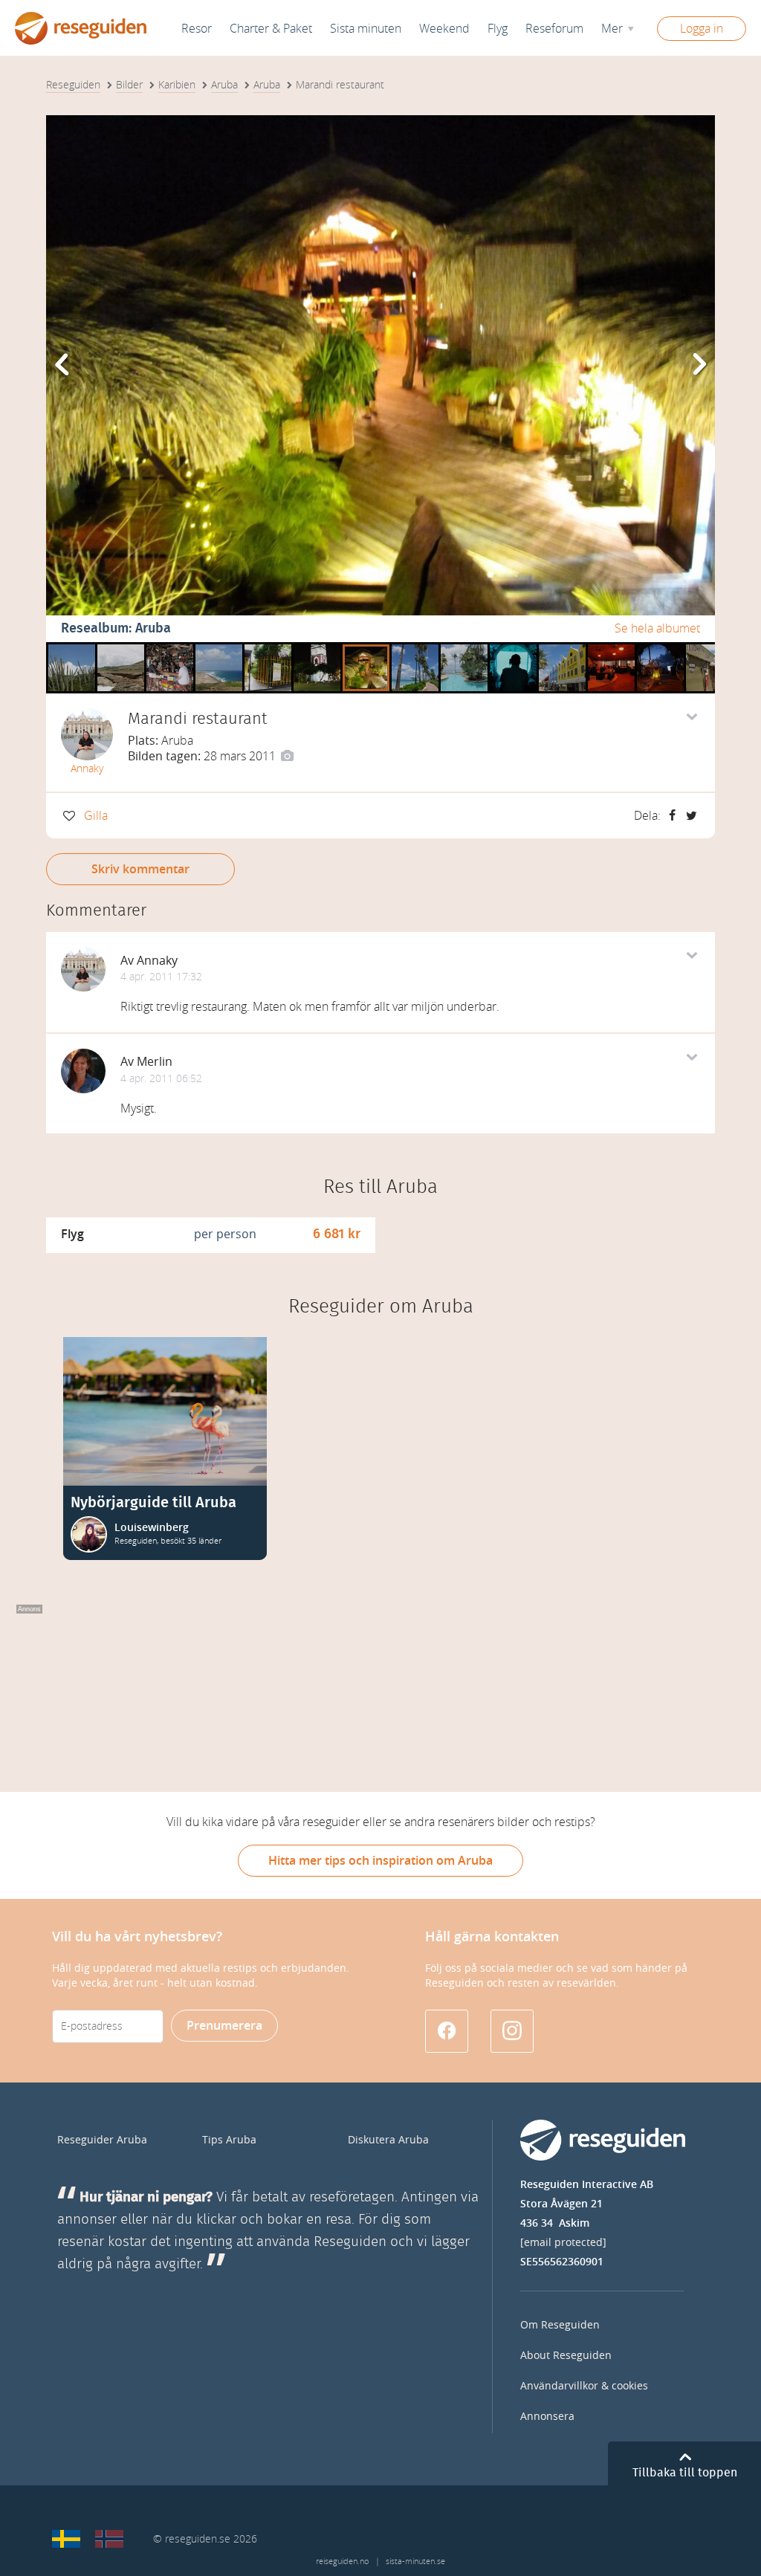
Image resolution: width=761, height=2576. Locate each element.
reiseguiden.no (342, 2562)
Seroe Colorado (219, 648)
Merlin (155, 1062)
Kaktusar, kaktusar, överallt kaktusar (72, 648)
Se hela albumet (657, 628)
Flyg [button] (498, 29)
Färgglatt (561, 648)
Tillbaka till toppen (685, 2473)
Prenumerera (224, 2026)
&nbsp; (313, 648)
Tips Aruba (229, 2140)
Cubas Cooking (709, 648)
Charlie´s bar (170, 648)
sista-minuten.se (415, 2562)
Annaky (87, 769)
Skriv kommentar (140, 869)
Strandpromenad (415, 648)
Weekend (444, 29)
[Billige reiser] (109, 2539)
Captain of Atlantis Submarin (513, 648)
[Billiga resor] (66, 2539)
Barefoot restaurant (611, 648)
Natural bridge (121, 648)
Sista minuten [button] (366, 29)
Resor (197, 29)
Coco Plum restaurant (268, 648)
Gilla (96, 816)
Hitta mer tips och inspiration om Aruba (380, 1861)
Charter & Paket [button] (271, 29)
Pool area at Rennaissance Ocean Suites (464, 648)
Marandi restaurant (366, 648)
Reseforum (554, 29)
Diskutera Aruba (388, 2140)
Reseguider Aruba (102, 2140)
